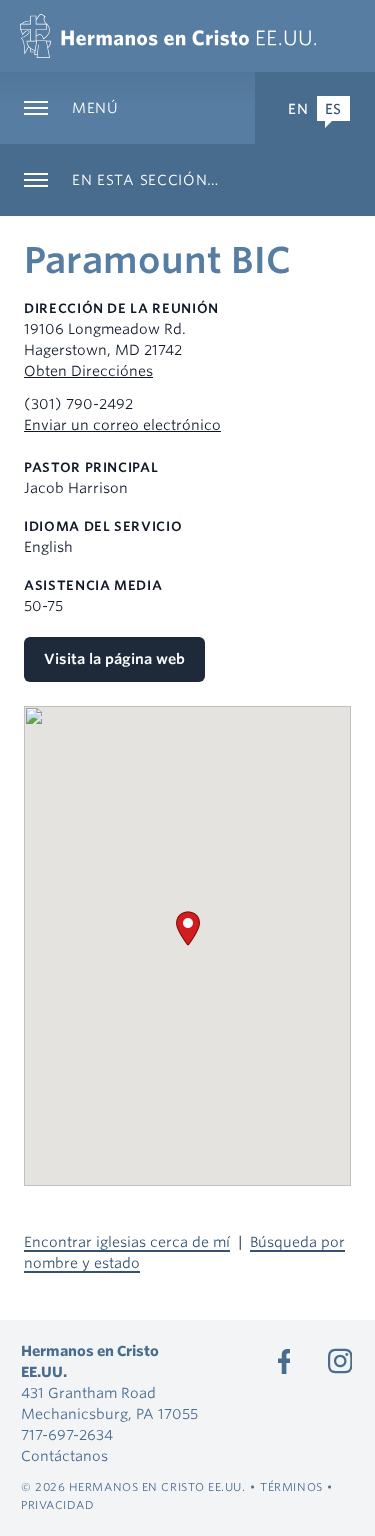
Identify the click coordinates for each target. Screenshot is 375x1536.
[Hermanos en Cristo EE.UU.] (168, 36)
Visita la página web (114, 659)
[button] (188, 928)
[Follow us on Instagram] (340, 1361)
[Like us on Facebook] (284, 1361)
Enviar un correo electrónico (122, 425)
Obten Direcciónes (88, 371)
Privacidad (58, 1505)
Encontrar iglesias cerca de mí (127, 1242)
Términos (291, 1487)
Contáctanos (64, 1456)
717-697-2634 (67, 1435)
